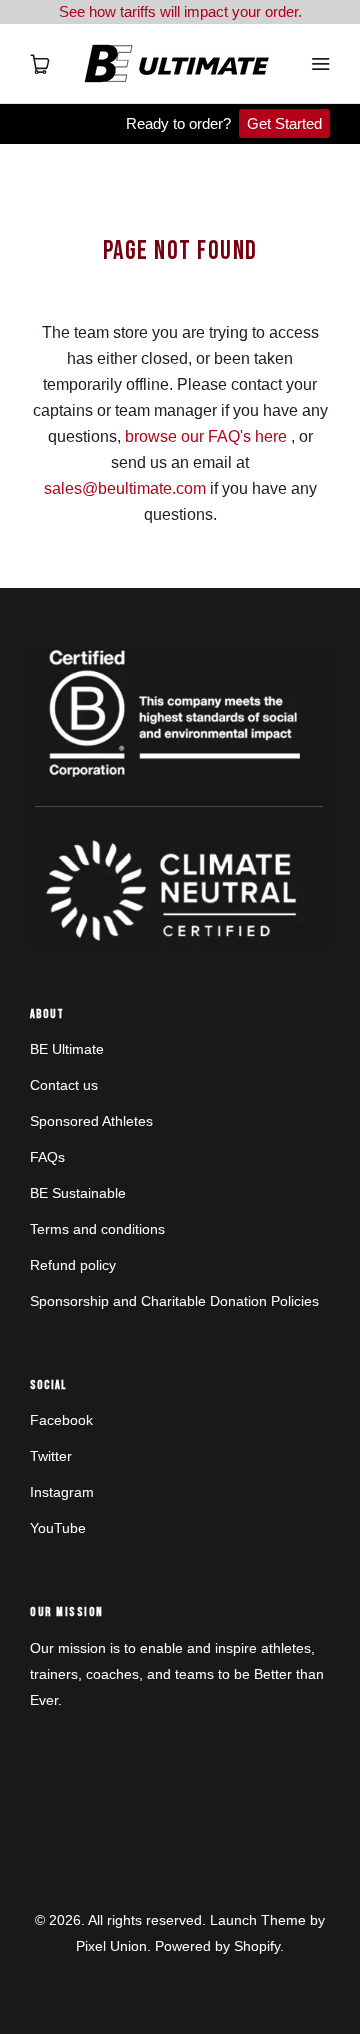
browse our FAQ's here (206, 436)
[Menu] (320, 64)
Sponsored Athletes (91, 1121)
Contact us (64, 1085)
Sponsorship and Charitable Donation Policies (174, 1301)
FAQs (47, 1157)
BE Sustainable (78, 1193)
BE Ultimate (67, 1049)
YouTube (58, 1528)
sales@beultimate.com (125, 488)
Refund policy (73, 1265)
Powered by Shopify (217, 1946)
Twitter (51, 1456)
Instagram (62, 1492)
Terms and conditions (97, 1229)
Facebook (61, 1420)
